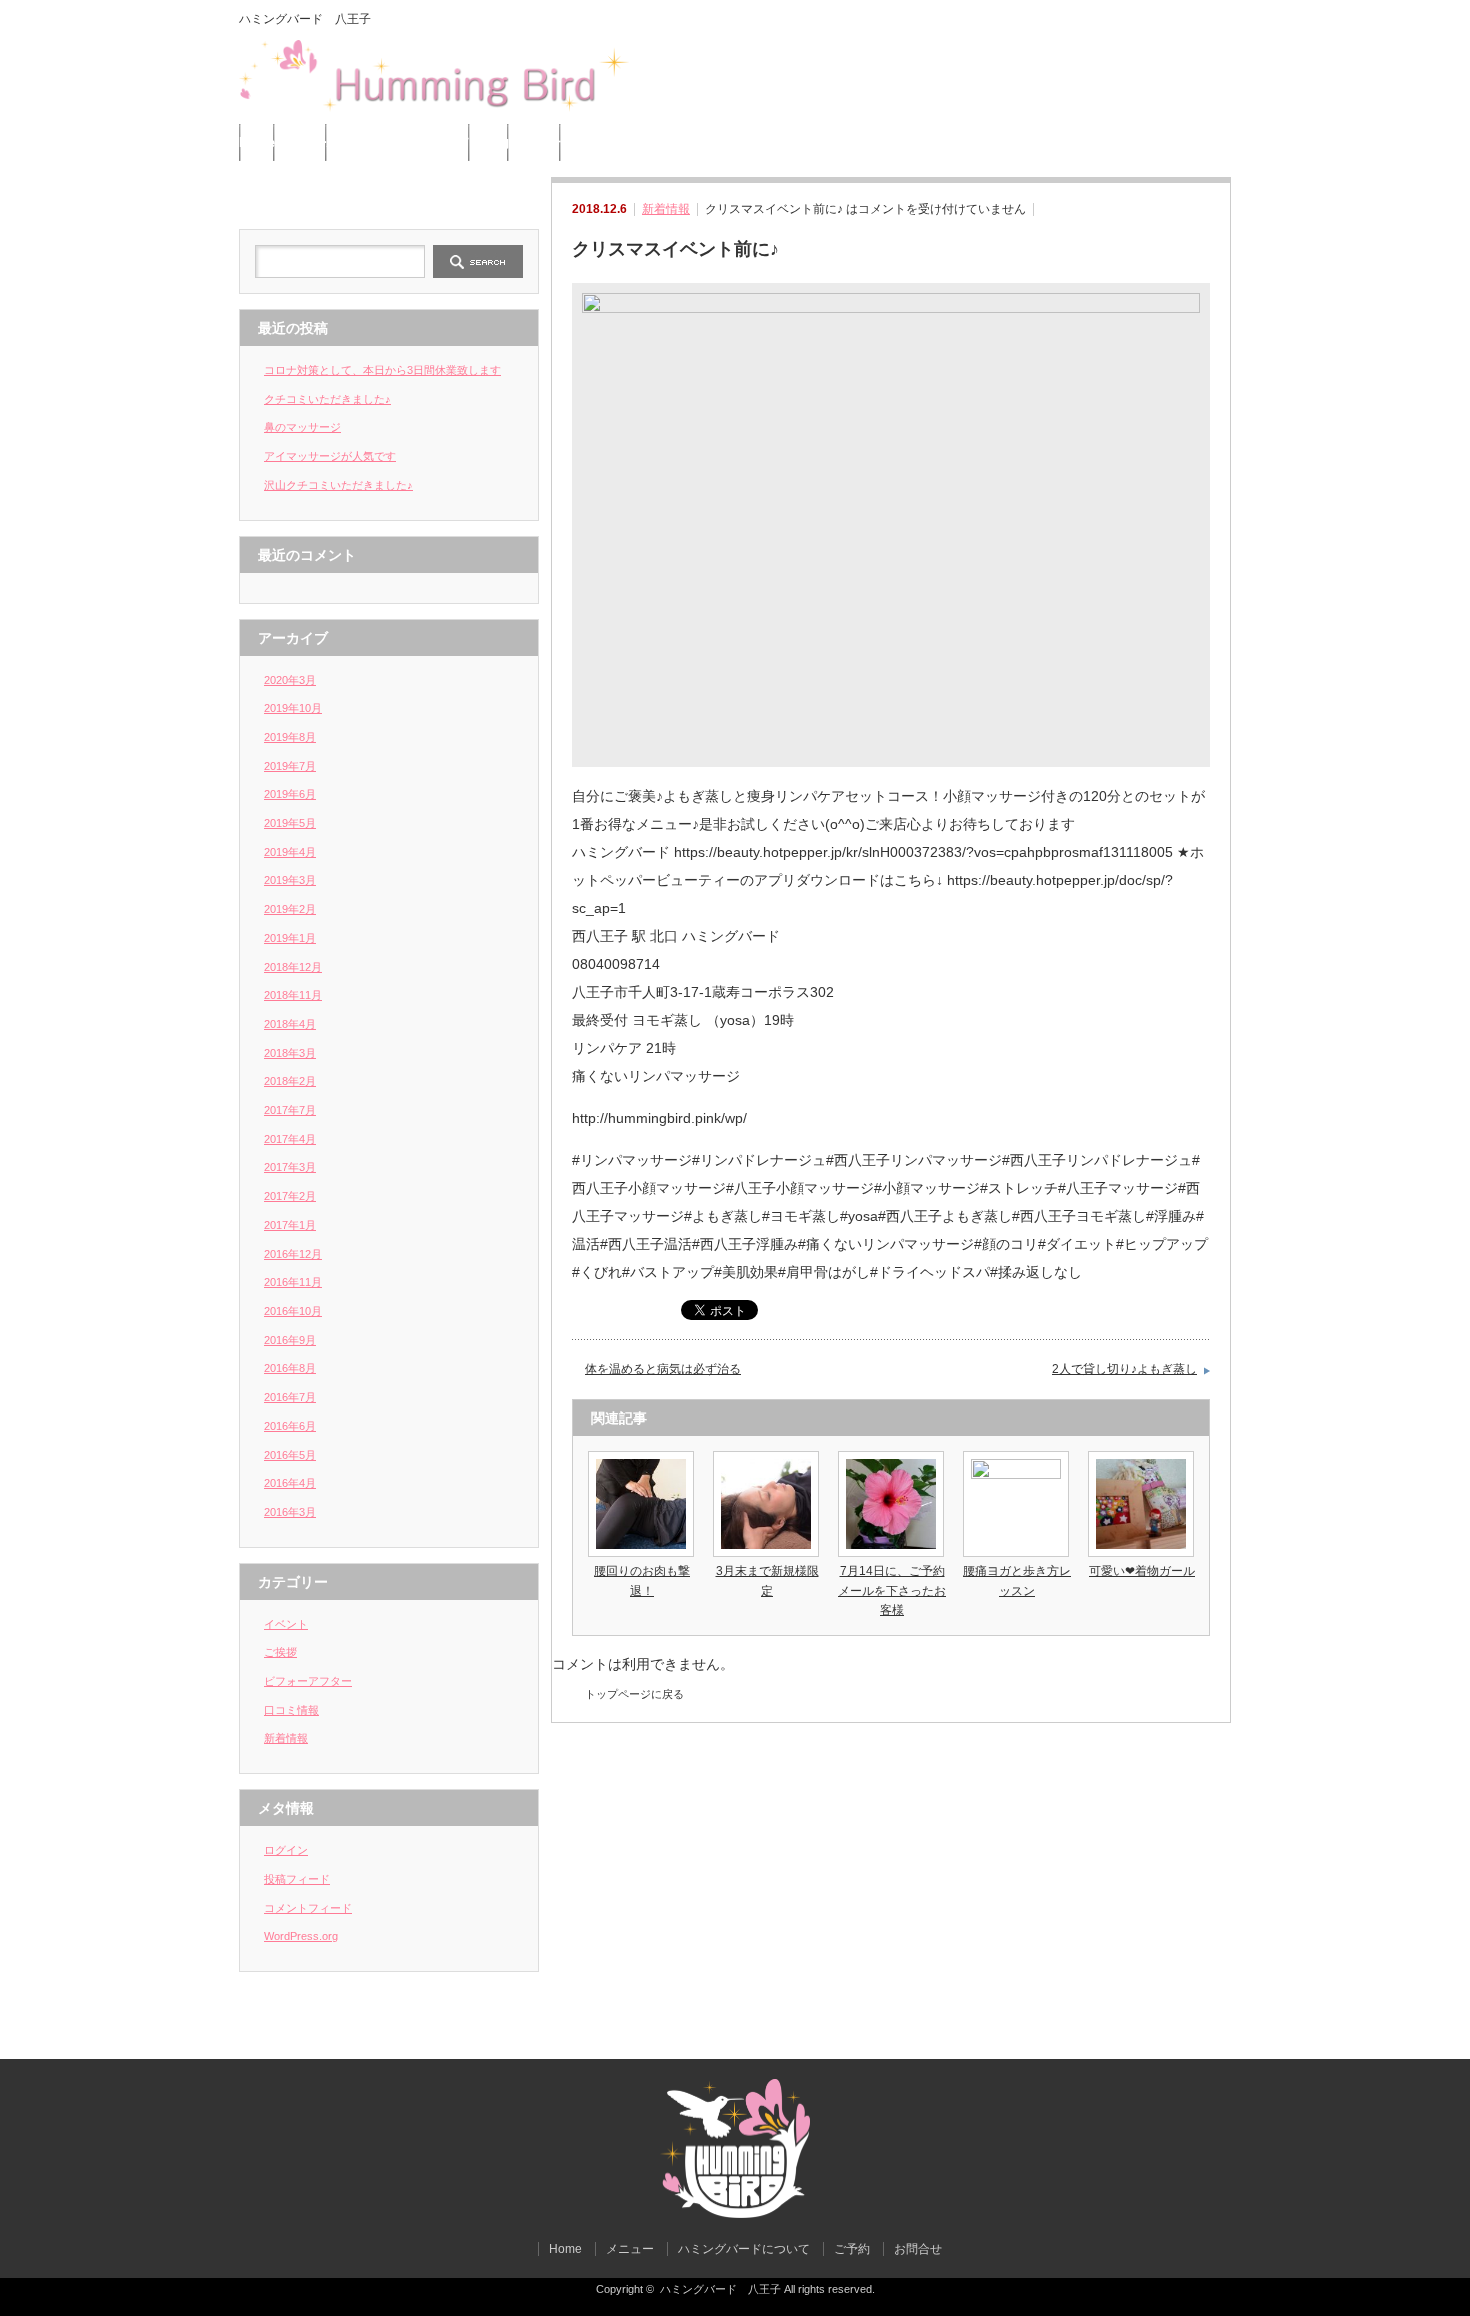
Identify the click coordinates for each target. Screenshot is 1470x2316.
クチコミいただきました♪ (327, 399)
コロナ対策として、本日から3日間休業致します (382, 370)
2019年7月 (290, 766)
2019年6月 (290, 794)
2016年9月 (290, 1340)
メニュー (301, 142)
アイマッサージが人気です (330, 456)
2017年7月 (290, 1110)
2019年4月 (290, 852)
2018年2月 (290, 1081)
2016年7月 (290, 1397)
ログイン (286, 1850)
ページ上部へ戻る (1452, 2016)
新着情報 (666, 209)
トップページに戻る (634, 1694)
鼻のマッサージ (302, 427)
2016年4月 (290, 1483)
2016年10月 (293, 1311)
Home (257, 142)
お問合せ (535, 142)
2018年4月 (290, 1024)
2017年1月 (290, 1225)
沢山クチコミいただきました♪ (338, 485)
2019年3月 (290, 880)
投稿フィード (297, 1879)
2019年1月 (290, 938)
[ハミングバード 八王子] (735, 2213)
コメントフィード (308, 1908)
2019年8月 (290, 737)
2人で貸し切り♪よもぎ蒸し (1124, 1369)
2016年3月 (290, 1512)
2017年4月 (290, 1139)
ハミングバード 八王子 (720, 2289)
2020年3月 (290, 680)
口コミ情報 (291, 1710)
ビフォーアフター (308, 1681)
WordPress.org (301, 1936)
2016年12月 (293, 1254)
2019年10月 (293, 708)
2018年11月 (293, 995)
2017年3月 (290, 1167)
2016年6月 (290, 1426)
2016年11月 (293, 1282)
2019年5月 (290, 823)
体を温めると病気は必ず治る (663, 1369)
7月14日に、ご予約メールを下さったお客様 (892, 1590)
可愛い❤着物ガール (1142, 1571)
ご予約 (489, 142)
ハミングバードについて (398, 142)
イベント (286, 1624)
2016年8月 (290, 1368)
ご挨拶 (280, 1652)
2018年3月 (290, 1053)
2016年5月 (290, 1455)
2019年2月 (290, 909)
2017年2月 (290, 1196)
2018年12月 (293, 967)
